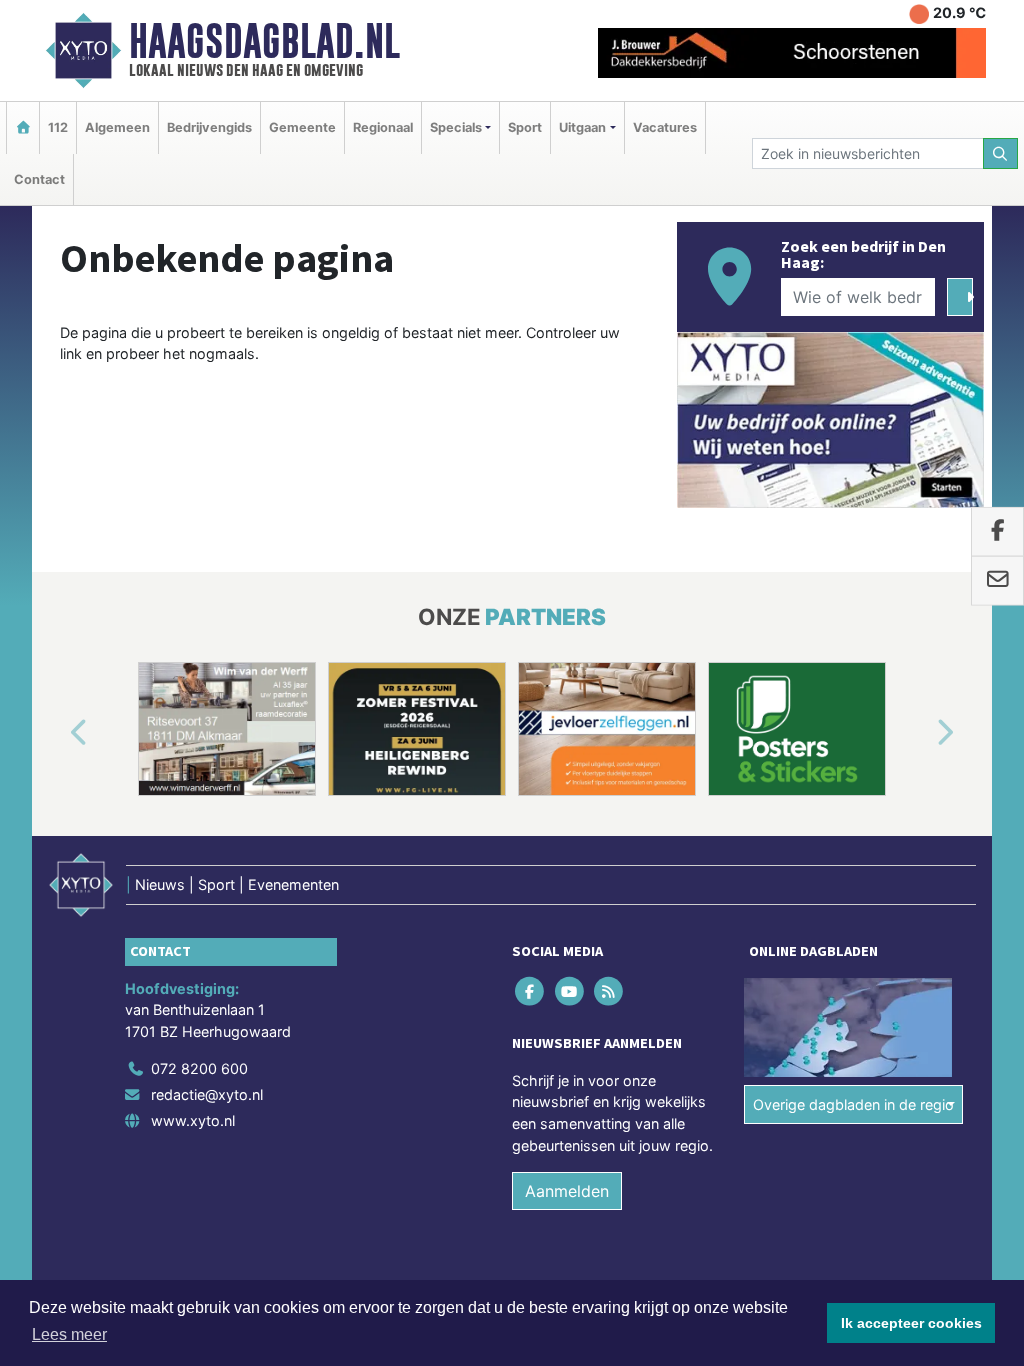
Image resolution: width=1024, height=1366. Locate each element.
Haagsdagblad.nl (264, 41)
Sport (525, 127)
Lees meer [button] (69, 1334)
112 (58, 127)
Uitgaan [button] (582, 127)
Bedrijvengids (209, 127)
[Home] (23, 127)
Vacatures (665, 127)
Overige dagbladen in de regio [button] (853, 1104)
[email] (997, 581)
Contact (39, 179)
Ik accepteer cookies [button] (911, 1323)
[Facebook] (531, 990)
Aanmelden (567, 1191)
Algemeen (117, 127)
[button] (56, 733)
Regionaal (383, 127)
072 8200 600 (199, 1068)
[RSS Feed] (609, 990)
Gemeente (302, 127)
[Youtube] (570, 990)
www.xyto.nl (193, 1120)
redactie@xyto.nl (207, 1094)
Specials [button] (456, 127)
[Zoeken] (1001, 153)
